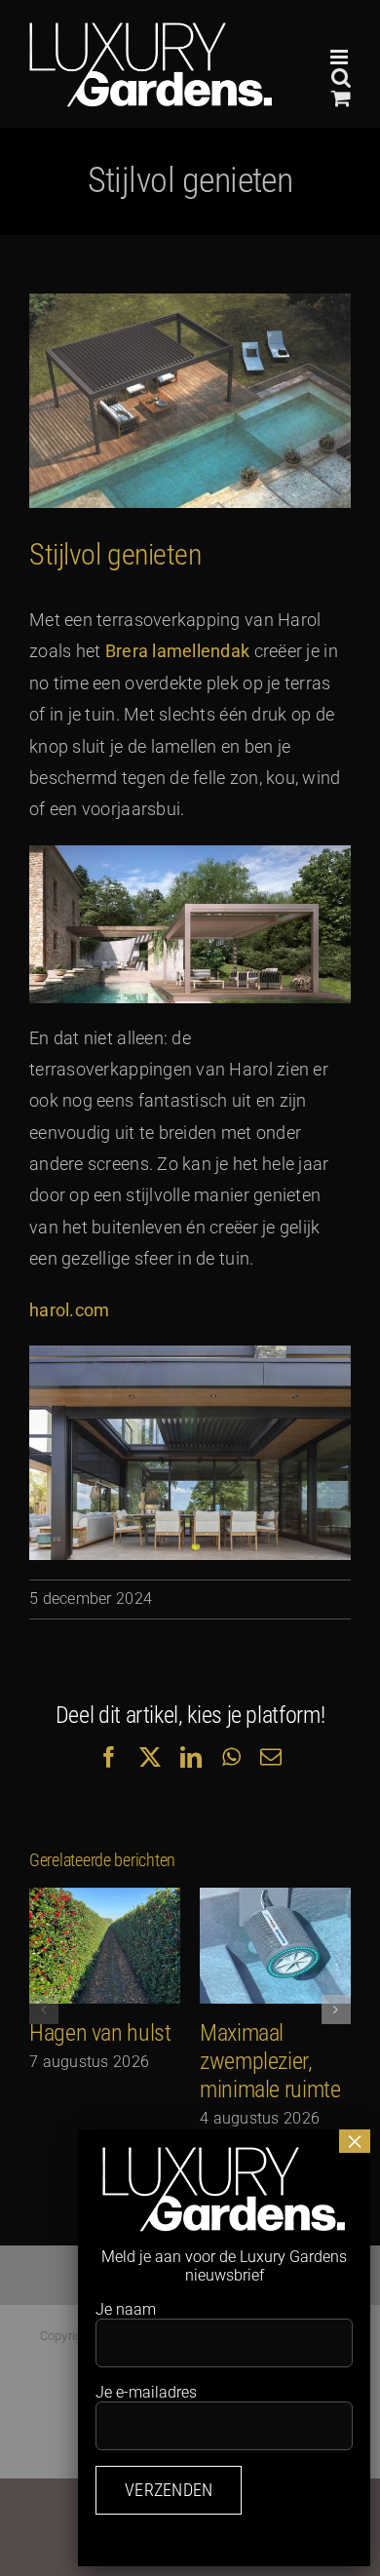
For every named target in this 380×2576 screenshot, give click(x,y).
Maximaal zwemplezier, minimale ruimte (270, 2061)
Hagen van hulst (100, 2033)
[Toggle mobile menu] (341, 57)
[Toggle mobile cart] (341, 98)
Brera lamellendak (178, 651)
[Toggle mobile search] (341, 78)
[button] (44, 2010)
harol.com (69, 1310)
